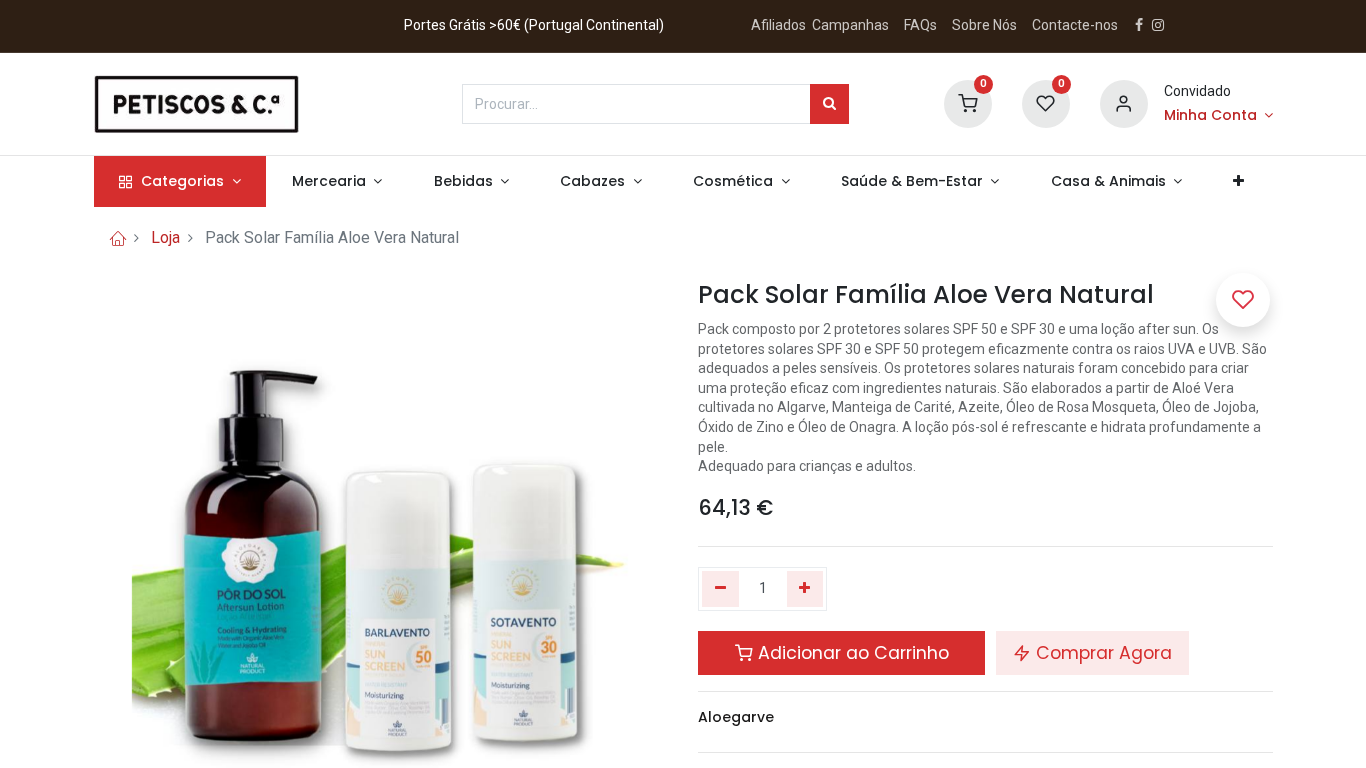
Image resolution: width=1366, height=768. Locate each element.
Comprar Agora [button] (1101, 653)
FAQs (920, 25)
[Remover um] (720, 589)
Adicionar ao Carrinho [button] (851, 653)
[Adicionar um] (805, 589)
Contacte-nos (1075, 25)
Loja (165, 237)
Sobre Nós (986, 25)
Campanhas (850, 25)
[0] (968, 102)
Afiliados (780, 25)
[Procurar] (829, 104)
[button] (1239, 182)
